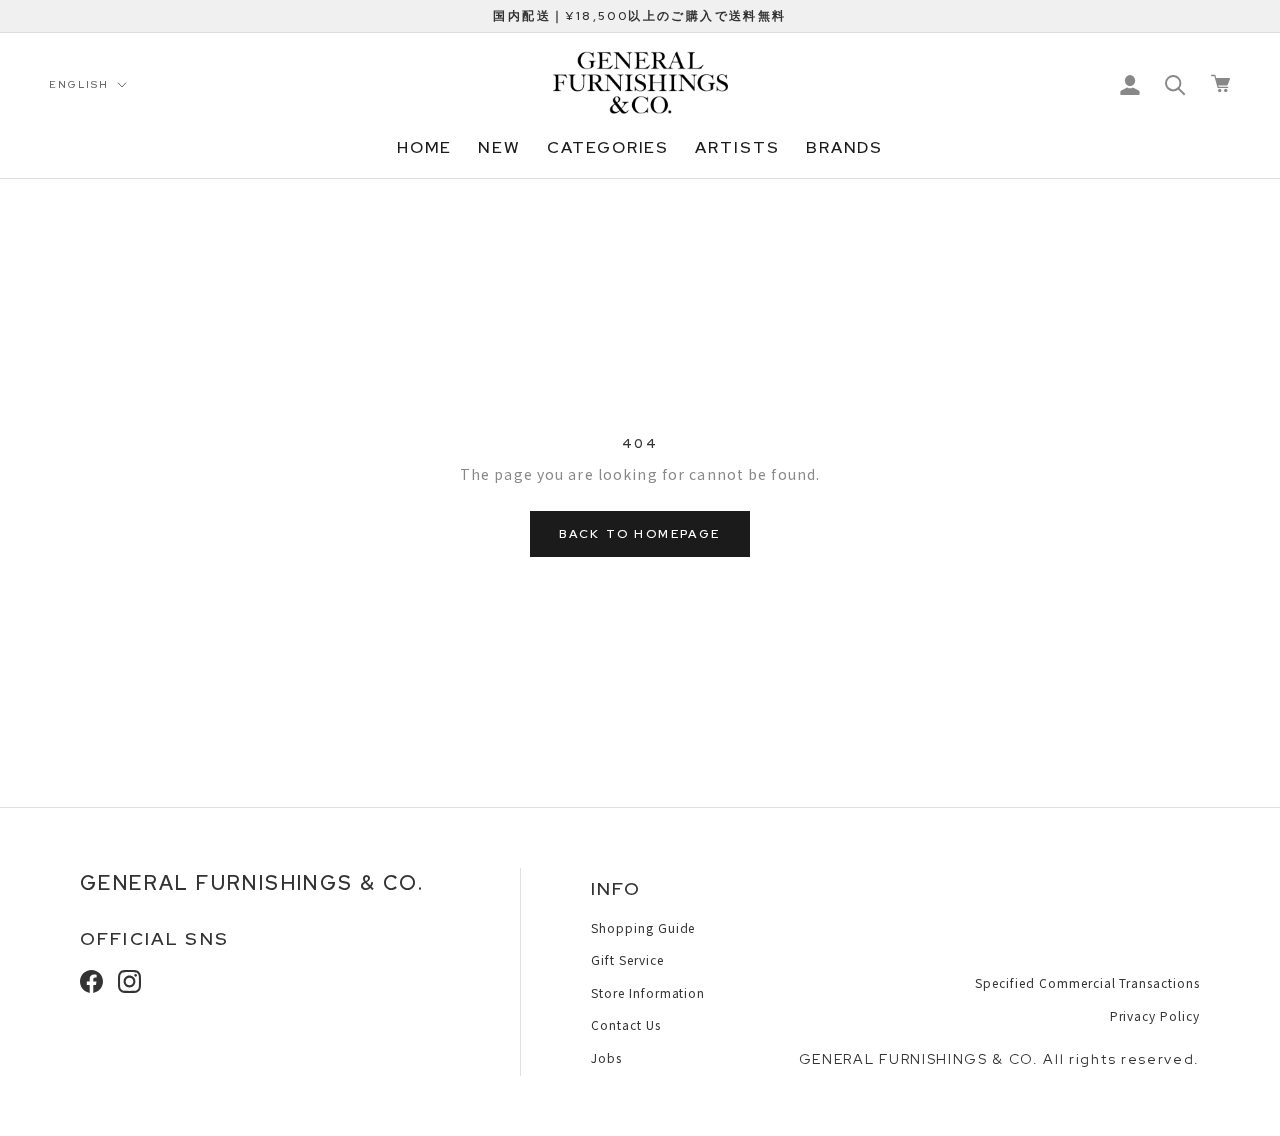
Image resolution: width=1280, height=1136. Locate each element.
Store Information (648, 992)
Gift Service (627, 959)
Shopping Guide (643, 927)
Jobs (606, 1057)
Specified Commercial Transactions (1087, 982)
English (79, 84)
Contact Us (626, 1024)
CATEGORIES (608, 147)
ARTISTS (737, 147)
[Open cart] (1220, 83)
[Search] (1175, 83)
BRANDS (845, 147)
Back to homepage (639, 534)
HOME (425, 147)
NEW (499, 147)
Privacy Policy (1155, 1015)
